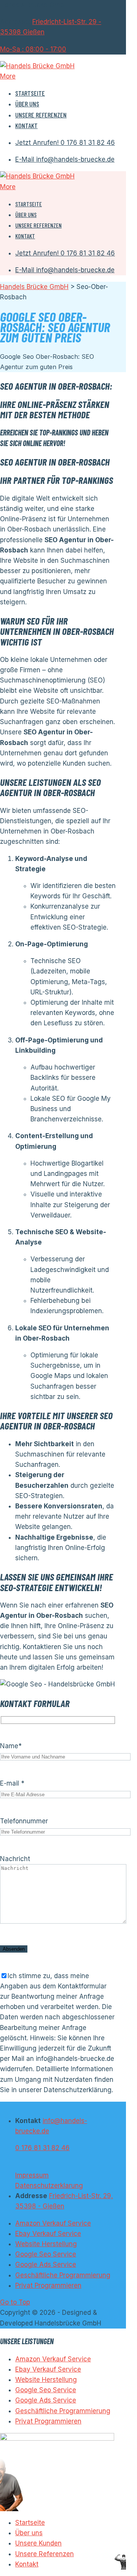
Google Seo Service (46, 2254)
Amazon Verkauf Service (53, 2223)
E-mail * (12, 1783)
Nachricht (15, 1859)
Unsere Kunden (38, 2543)
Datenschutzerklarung (49, 2186)
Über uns (27, 104)
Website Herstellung (46, 2244)
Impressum (32, 2175)
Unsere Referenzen (41, 115)
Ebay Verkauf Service (48, 2234)
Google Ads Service (46, 2264)
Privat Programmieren (48, 2285)
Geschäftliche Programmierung (63, 2275)
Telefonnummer (24, 1821)
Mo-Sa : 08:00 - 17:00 (33, 49)
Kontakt (26, 125)
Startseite (30, 93)
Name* (11, 1746)
